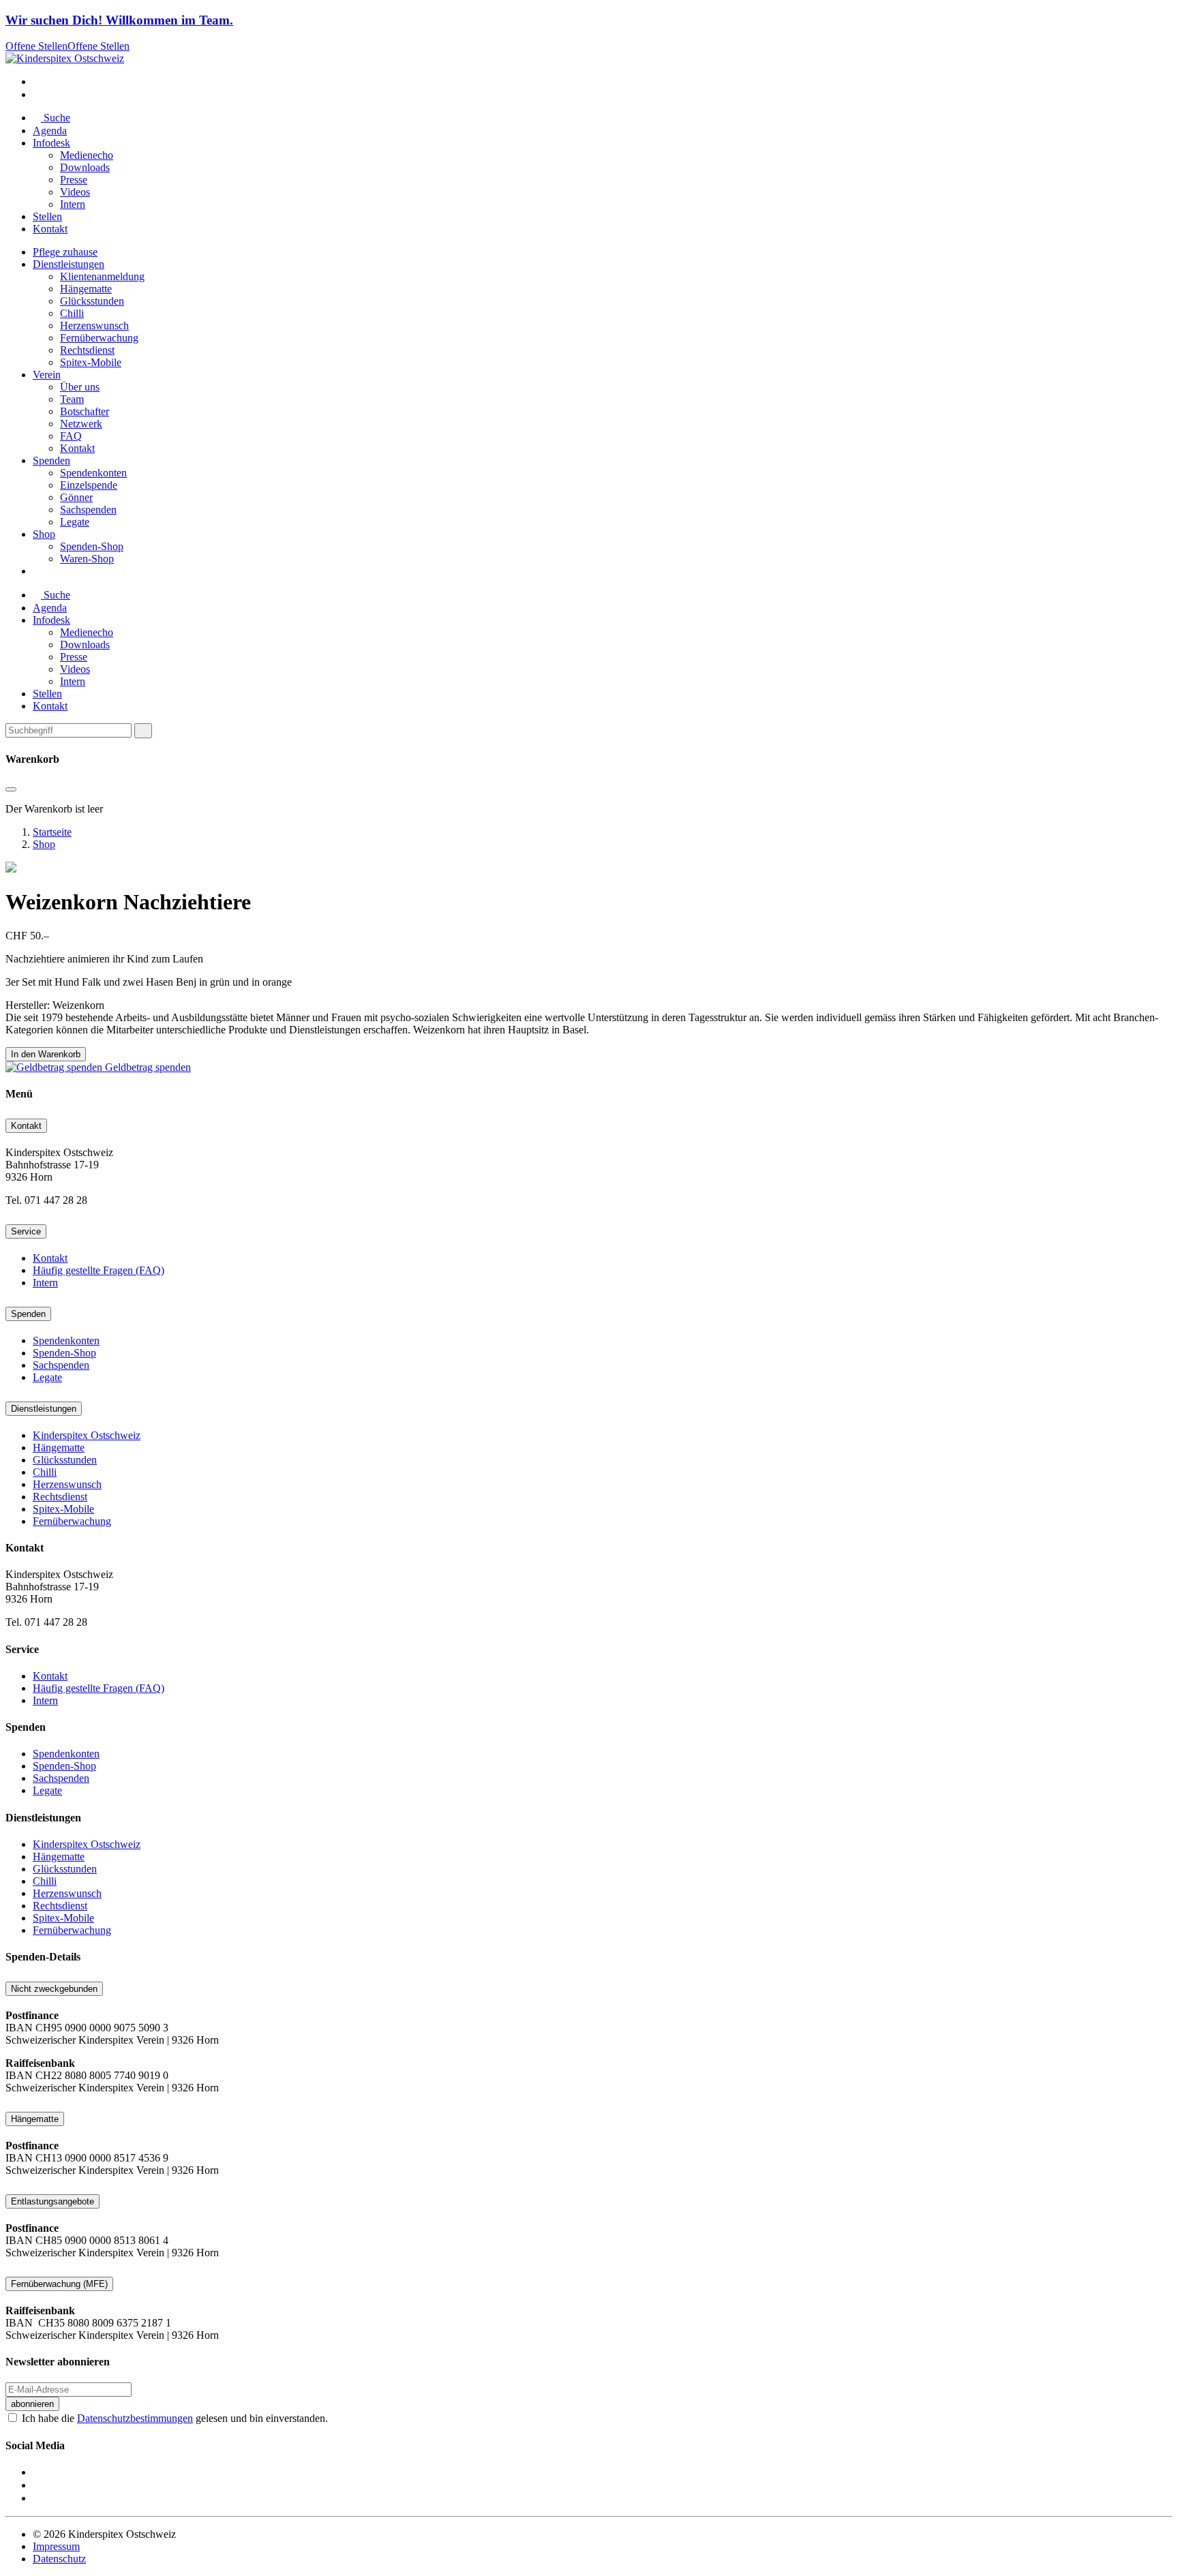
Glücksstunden (92, 301)
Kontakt (50, 229)
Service (26, 1231)
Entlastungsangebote (52, 2201)
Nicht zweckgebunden (54, 1989)
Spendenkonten (93, 473)
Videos (75, 192)
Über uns (80, 387)
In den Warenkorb (46, 1054)
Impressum (56, 2546)
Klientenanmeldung (102, 276)
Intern (73, 204)
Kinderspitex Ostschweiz (87, 1435)
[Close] (143, 731)
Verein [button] (47, 375)
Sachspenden (88, 510)
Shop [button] (44, 534)
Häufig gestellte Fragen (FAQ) (99, 1270)
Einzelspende (89, 485)
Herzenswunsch (94, 325)
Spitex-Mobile (91, 362)
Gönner (76, 497)
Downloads (85, 167)
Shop (44, 844)
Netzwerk (81, 424)
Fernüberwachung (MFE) (59, 2284)
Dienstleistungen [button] (69, 264)
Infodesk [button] (51, 143)
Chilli (72, 313)
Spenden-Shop (92, 546)
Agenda (50, 131)
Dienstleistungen (44, 1409)
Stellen (47, 216)
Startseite (52, 832)
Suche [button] (56, 118)
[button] (37, 81)
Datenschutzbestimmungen (135, 2418)
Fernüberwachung (99, 338)
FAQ (71, 436)
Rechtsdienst (87, 350)
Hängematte (86, 289)
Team (72, 399)
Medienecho (87, 155)
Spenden (28, 1314)
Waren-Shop (87, 559)
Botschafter (85, 411)
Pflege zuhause (65, 252)
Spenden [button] (51, 460)
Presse (74, 180)
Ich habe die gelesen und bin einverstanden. (175, 2418)
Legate (75, 522)
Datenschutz (59, 2559)
